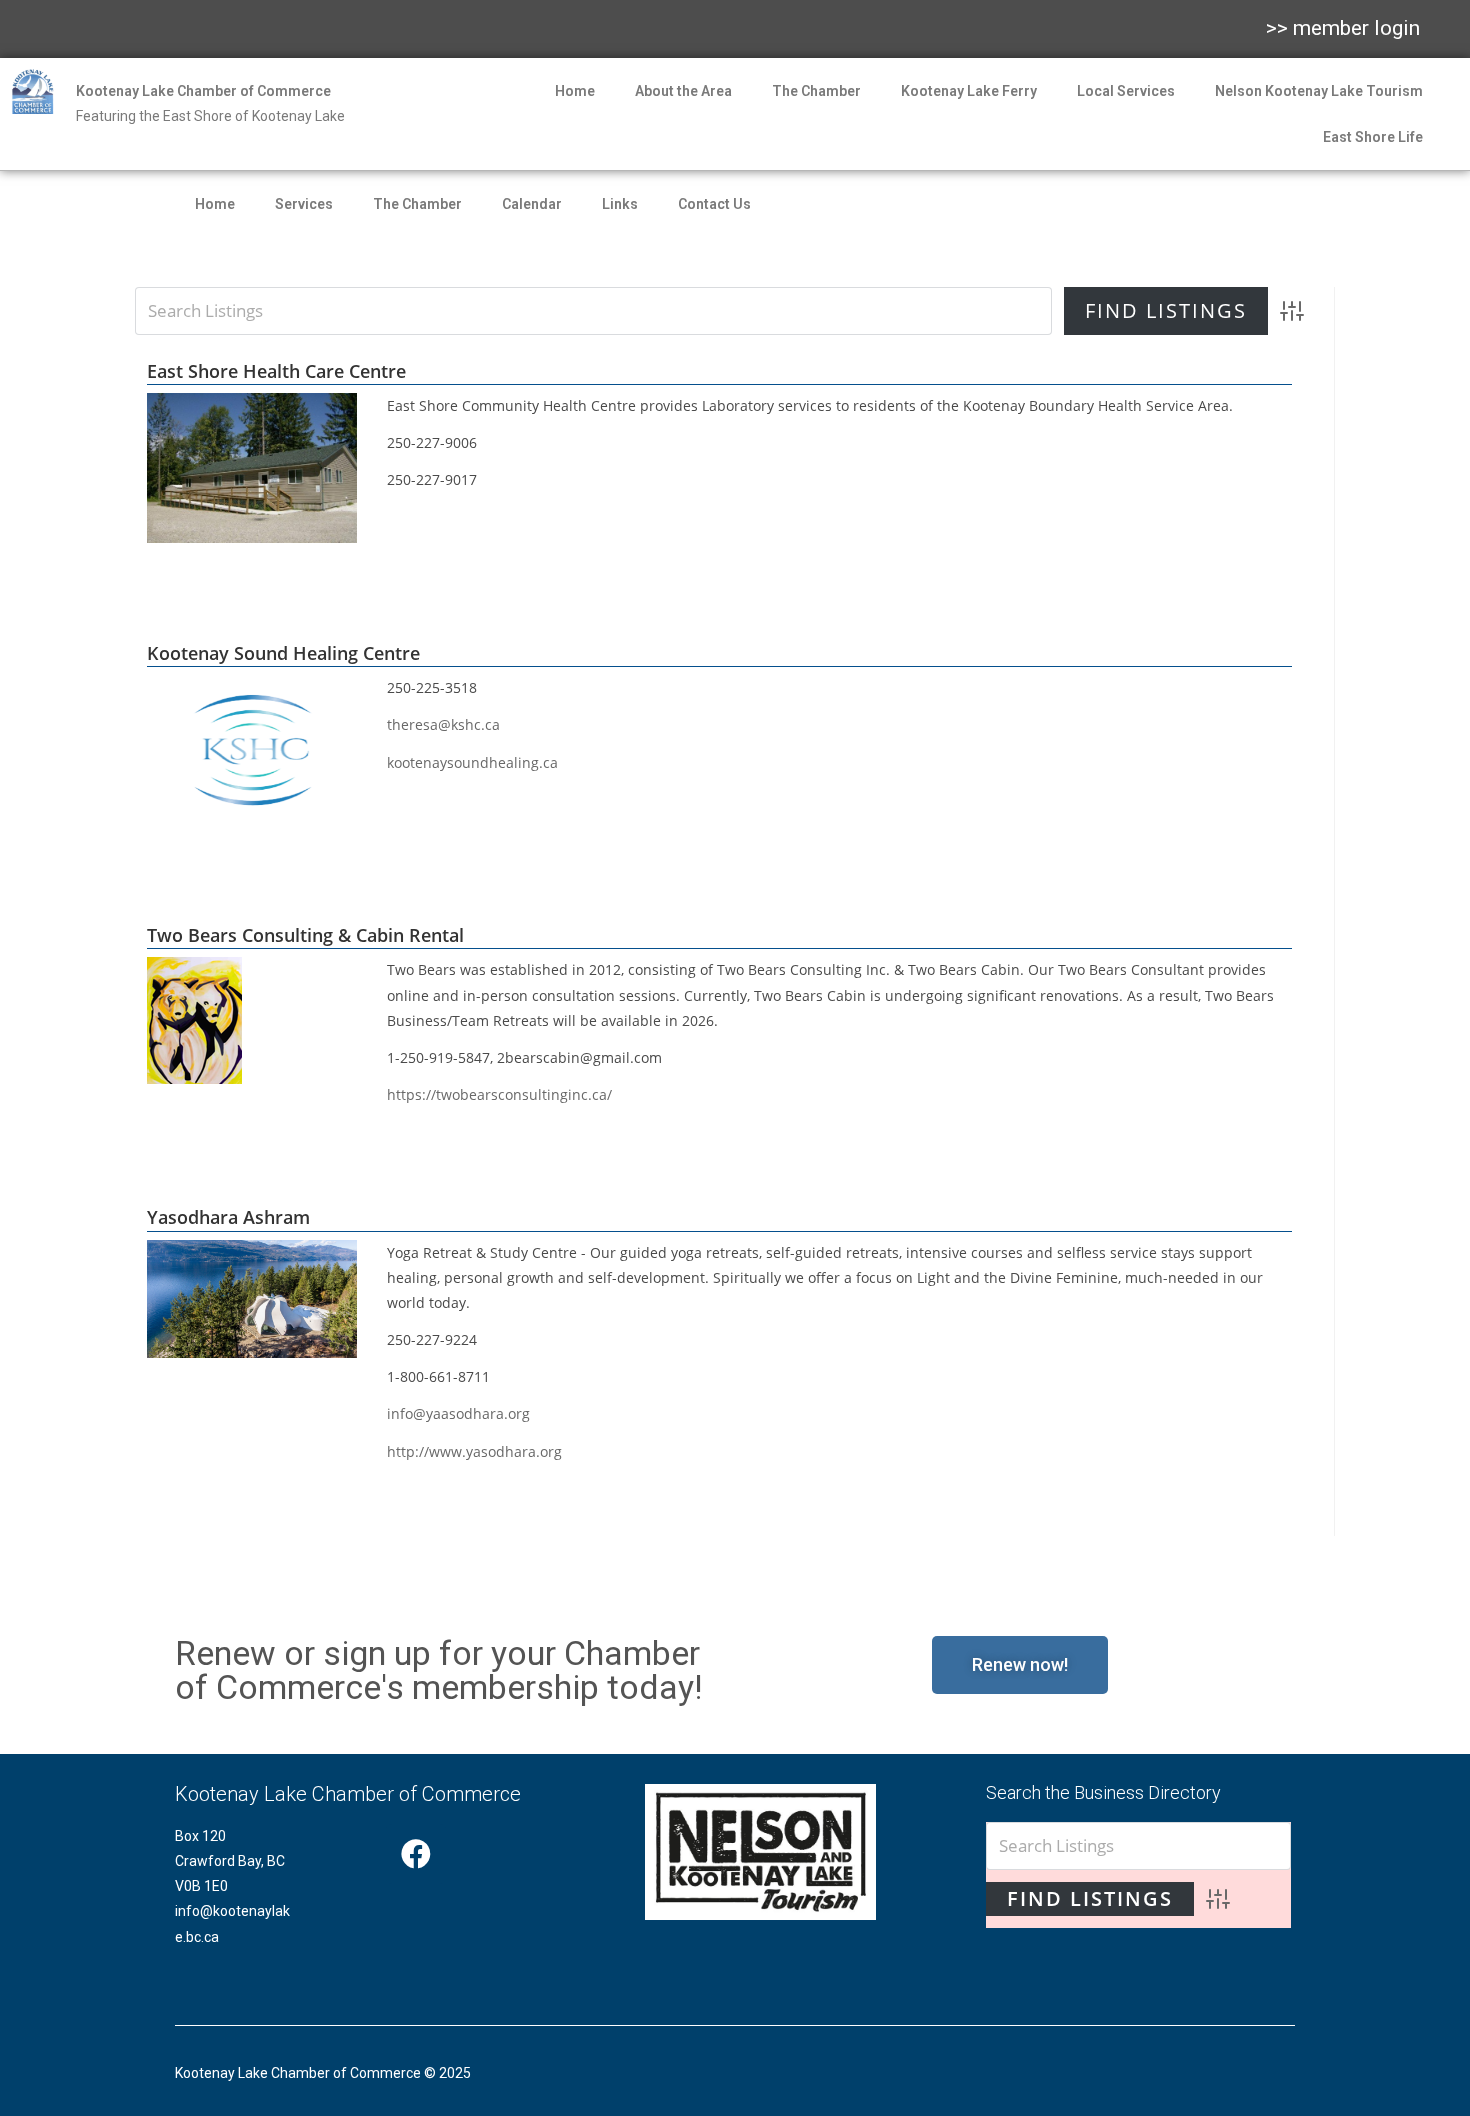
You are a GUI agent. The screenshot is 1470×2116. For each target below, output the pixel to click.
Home (575, 91)
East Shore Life (1373, 137)
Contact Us (714, 204)
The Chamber (816, 91)
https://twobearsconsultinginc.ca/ (499, 1094)
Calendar (532, 204)
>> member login (1343, 28)
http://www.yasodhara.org (474, 1451)
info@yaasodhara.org (458, 1413)
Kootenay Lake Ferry (969, 91)
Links (620, 204)
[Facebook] (416, 1854)
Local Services (1126, 91)
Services (304, 204)
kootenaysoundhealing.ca (472, 762)
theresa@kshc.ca (443, 724)
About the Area (683, 91)
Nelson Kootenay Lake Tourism (1319, 91)
